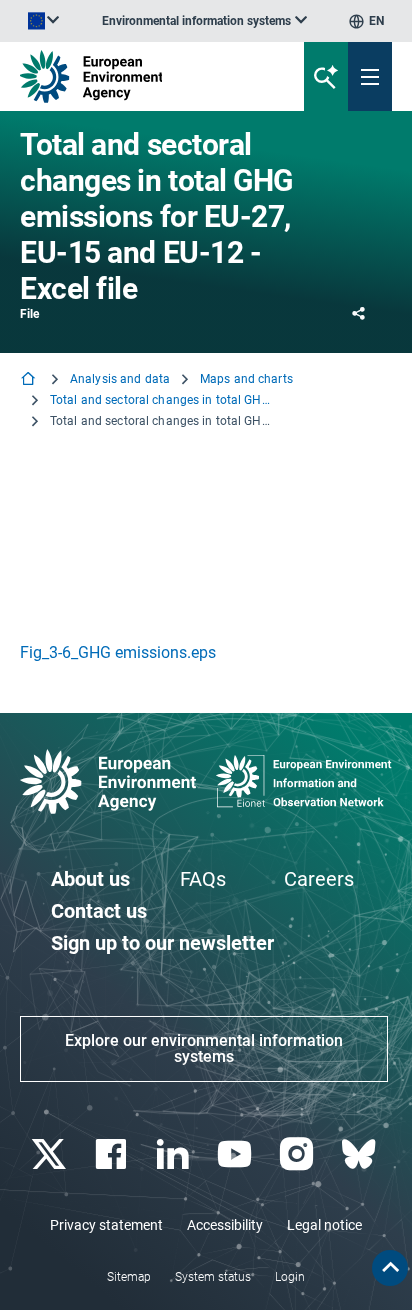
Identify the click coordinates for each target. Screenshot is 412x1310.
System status (213, 1277)
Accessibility (225, 1225)
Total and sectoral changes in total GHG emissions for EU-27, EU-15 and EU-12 (160, 400)
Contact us (99, 911)
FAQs (203, 879)
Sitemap (129, 1277)
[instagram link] (298, 1154)
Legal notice (324, 1225)
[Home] (30, 380)
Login (290, 1277)
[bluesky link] (360, 1154)
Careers (319, 879)
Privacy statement (106, 1225)
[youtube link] (236, 1154)
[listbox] (204, 21)
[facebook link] (112, 1154)
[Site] (139, 76)
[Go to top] (390, 1268)
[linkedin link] (174, 1154)
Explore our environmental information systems (204, 1048)
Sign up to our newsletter (162, 943)
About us (90, 879)
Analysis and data (120, 379)
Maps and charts (246, 379)
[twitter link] (50, 1154)
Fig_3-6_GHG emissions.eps (118, 652)
